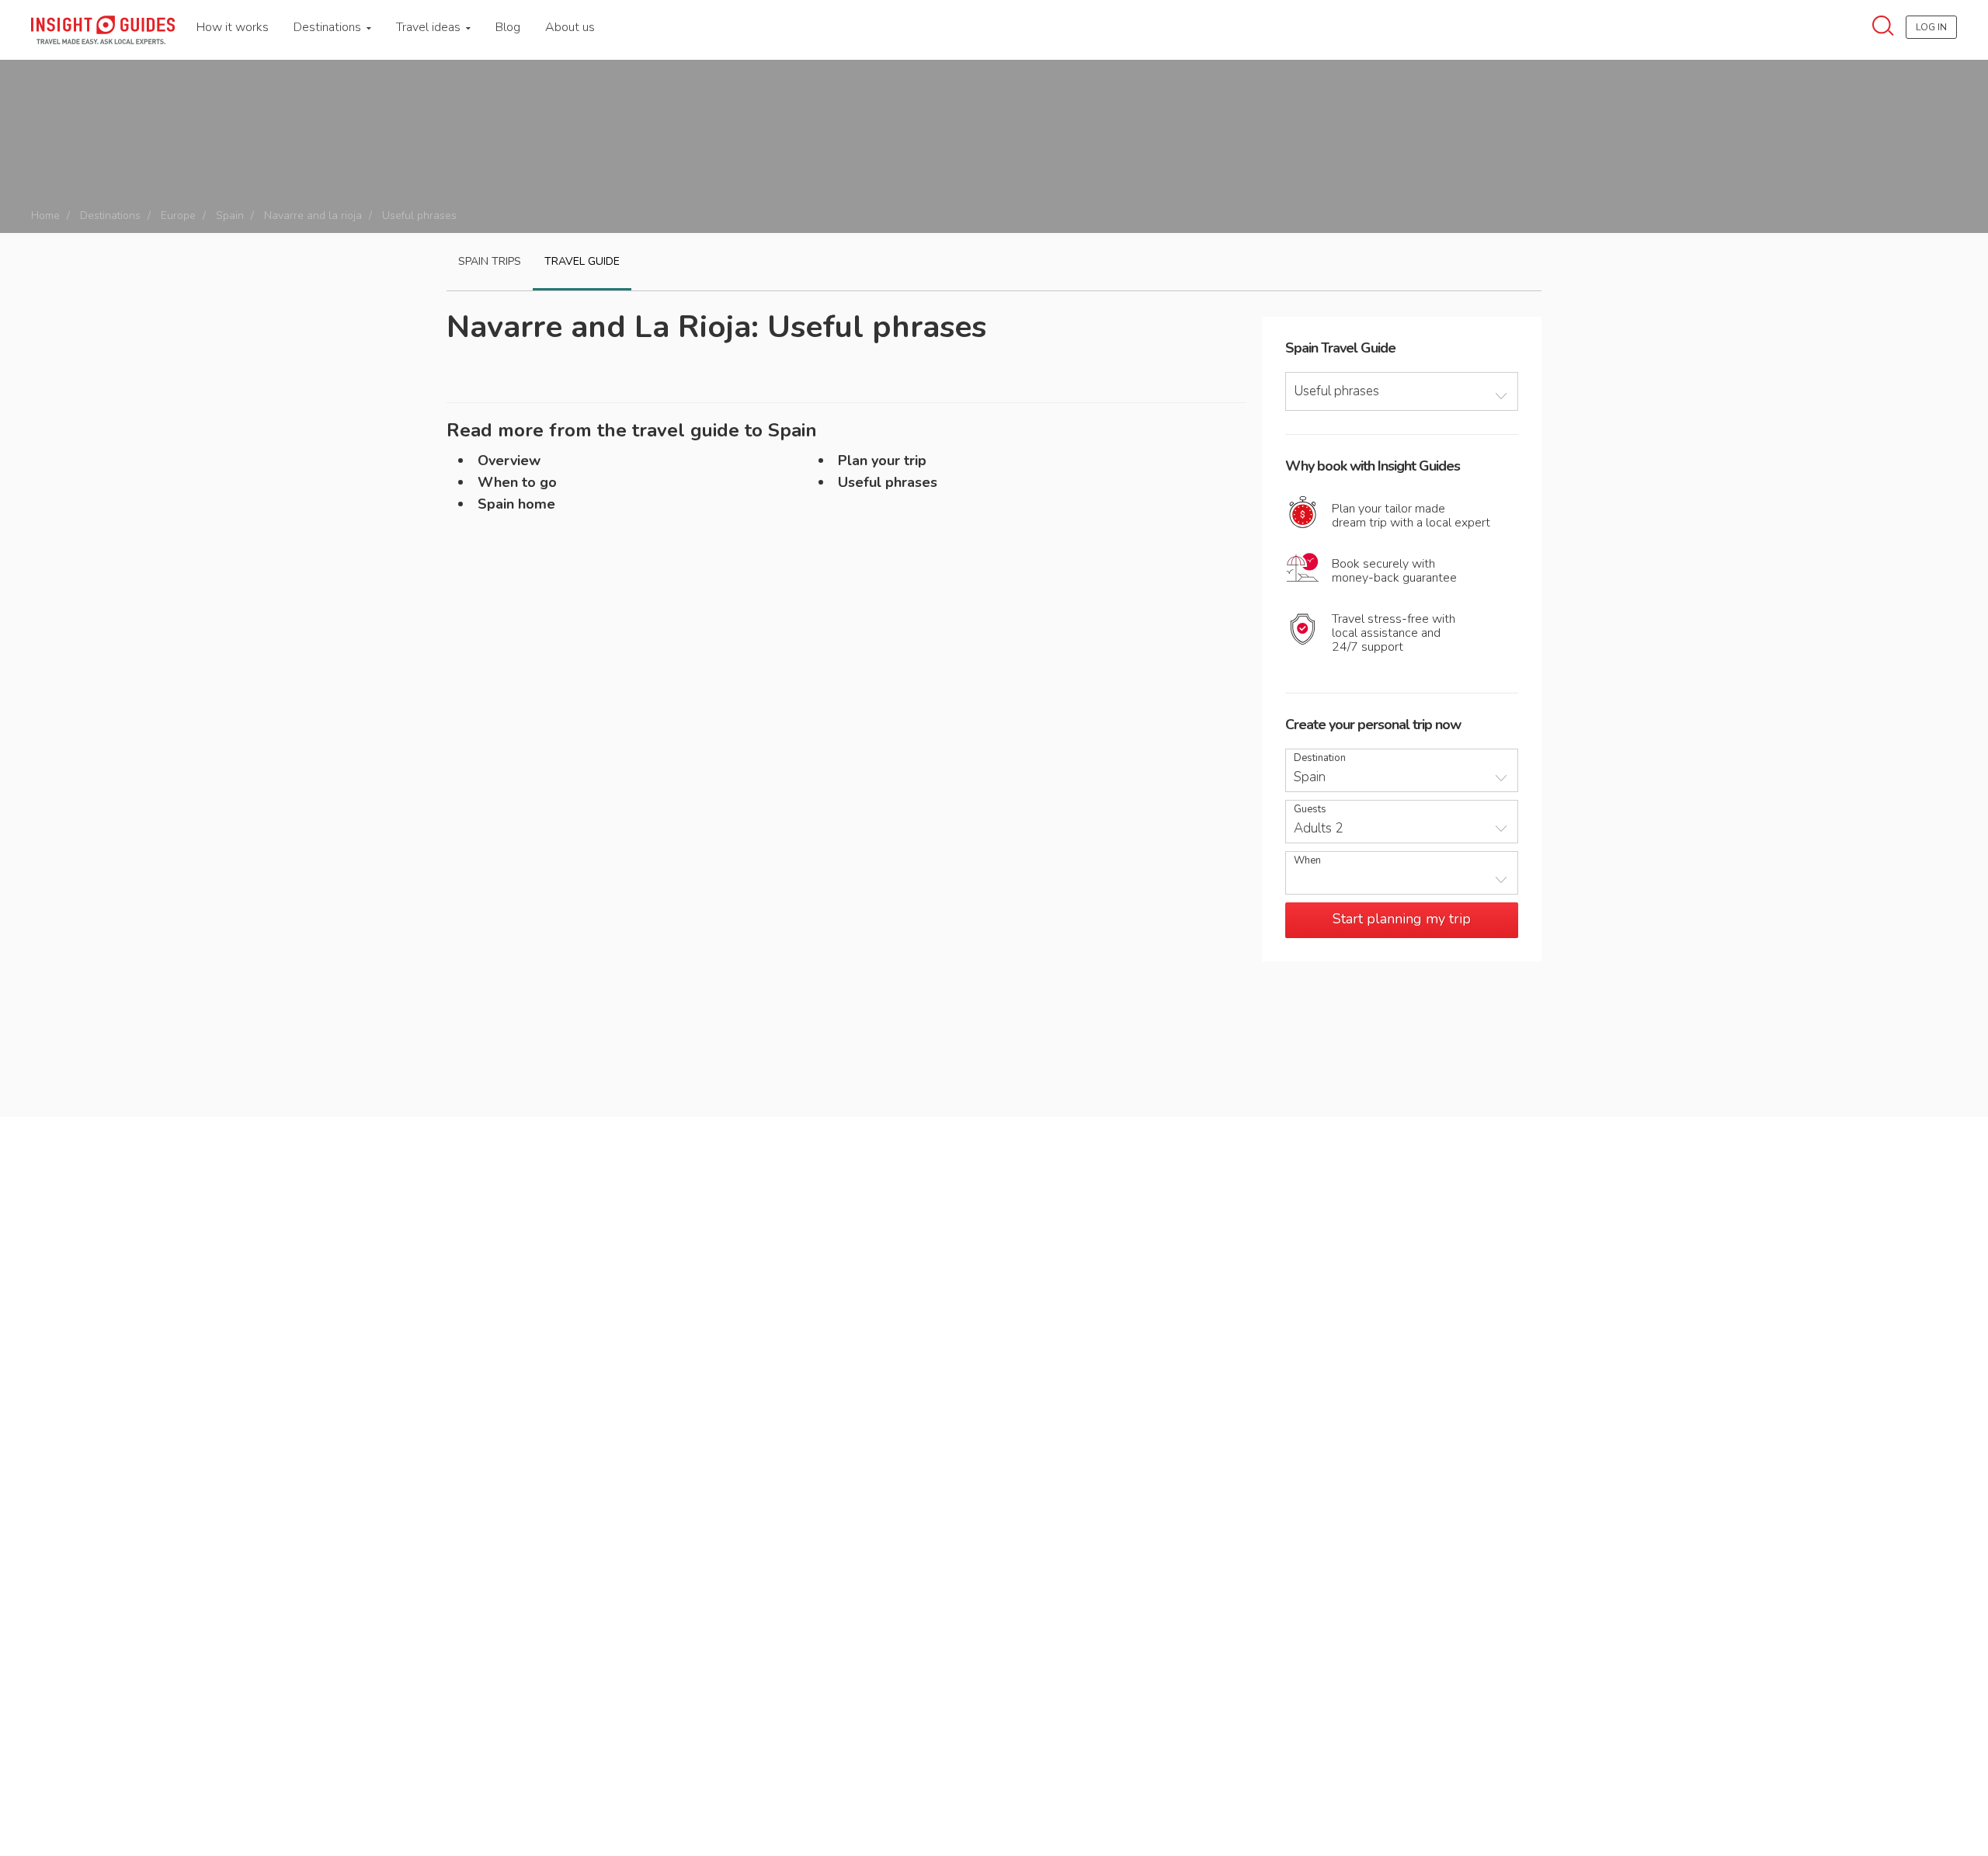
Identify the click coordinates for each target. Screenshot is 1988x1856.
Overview (509, 461)
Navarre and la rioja (313, 215)
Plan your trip (882, 461)
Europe (178, 215)
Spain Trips (490, 261)
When (1307, 861)
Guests (1310, 810)
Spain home (516, 504)
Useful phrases (888, 482)
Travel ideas (430, 27)
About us (570, 27)
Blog (508, 27)
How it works (233, 27)
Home (45, 215)
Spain (230, 215)
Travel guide (582, 261)
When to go (517, 482)
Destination (1320, 758)
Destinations (329, 27)
